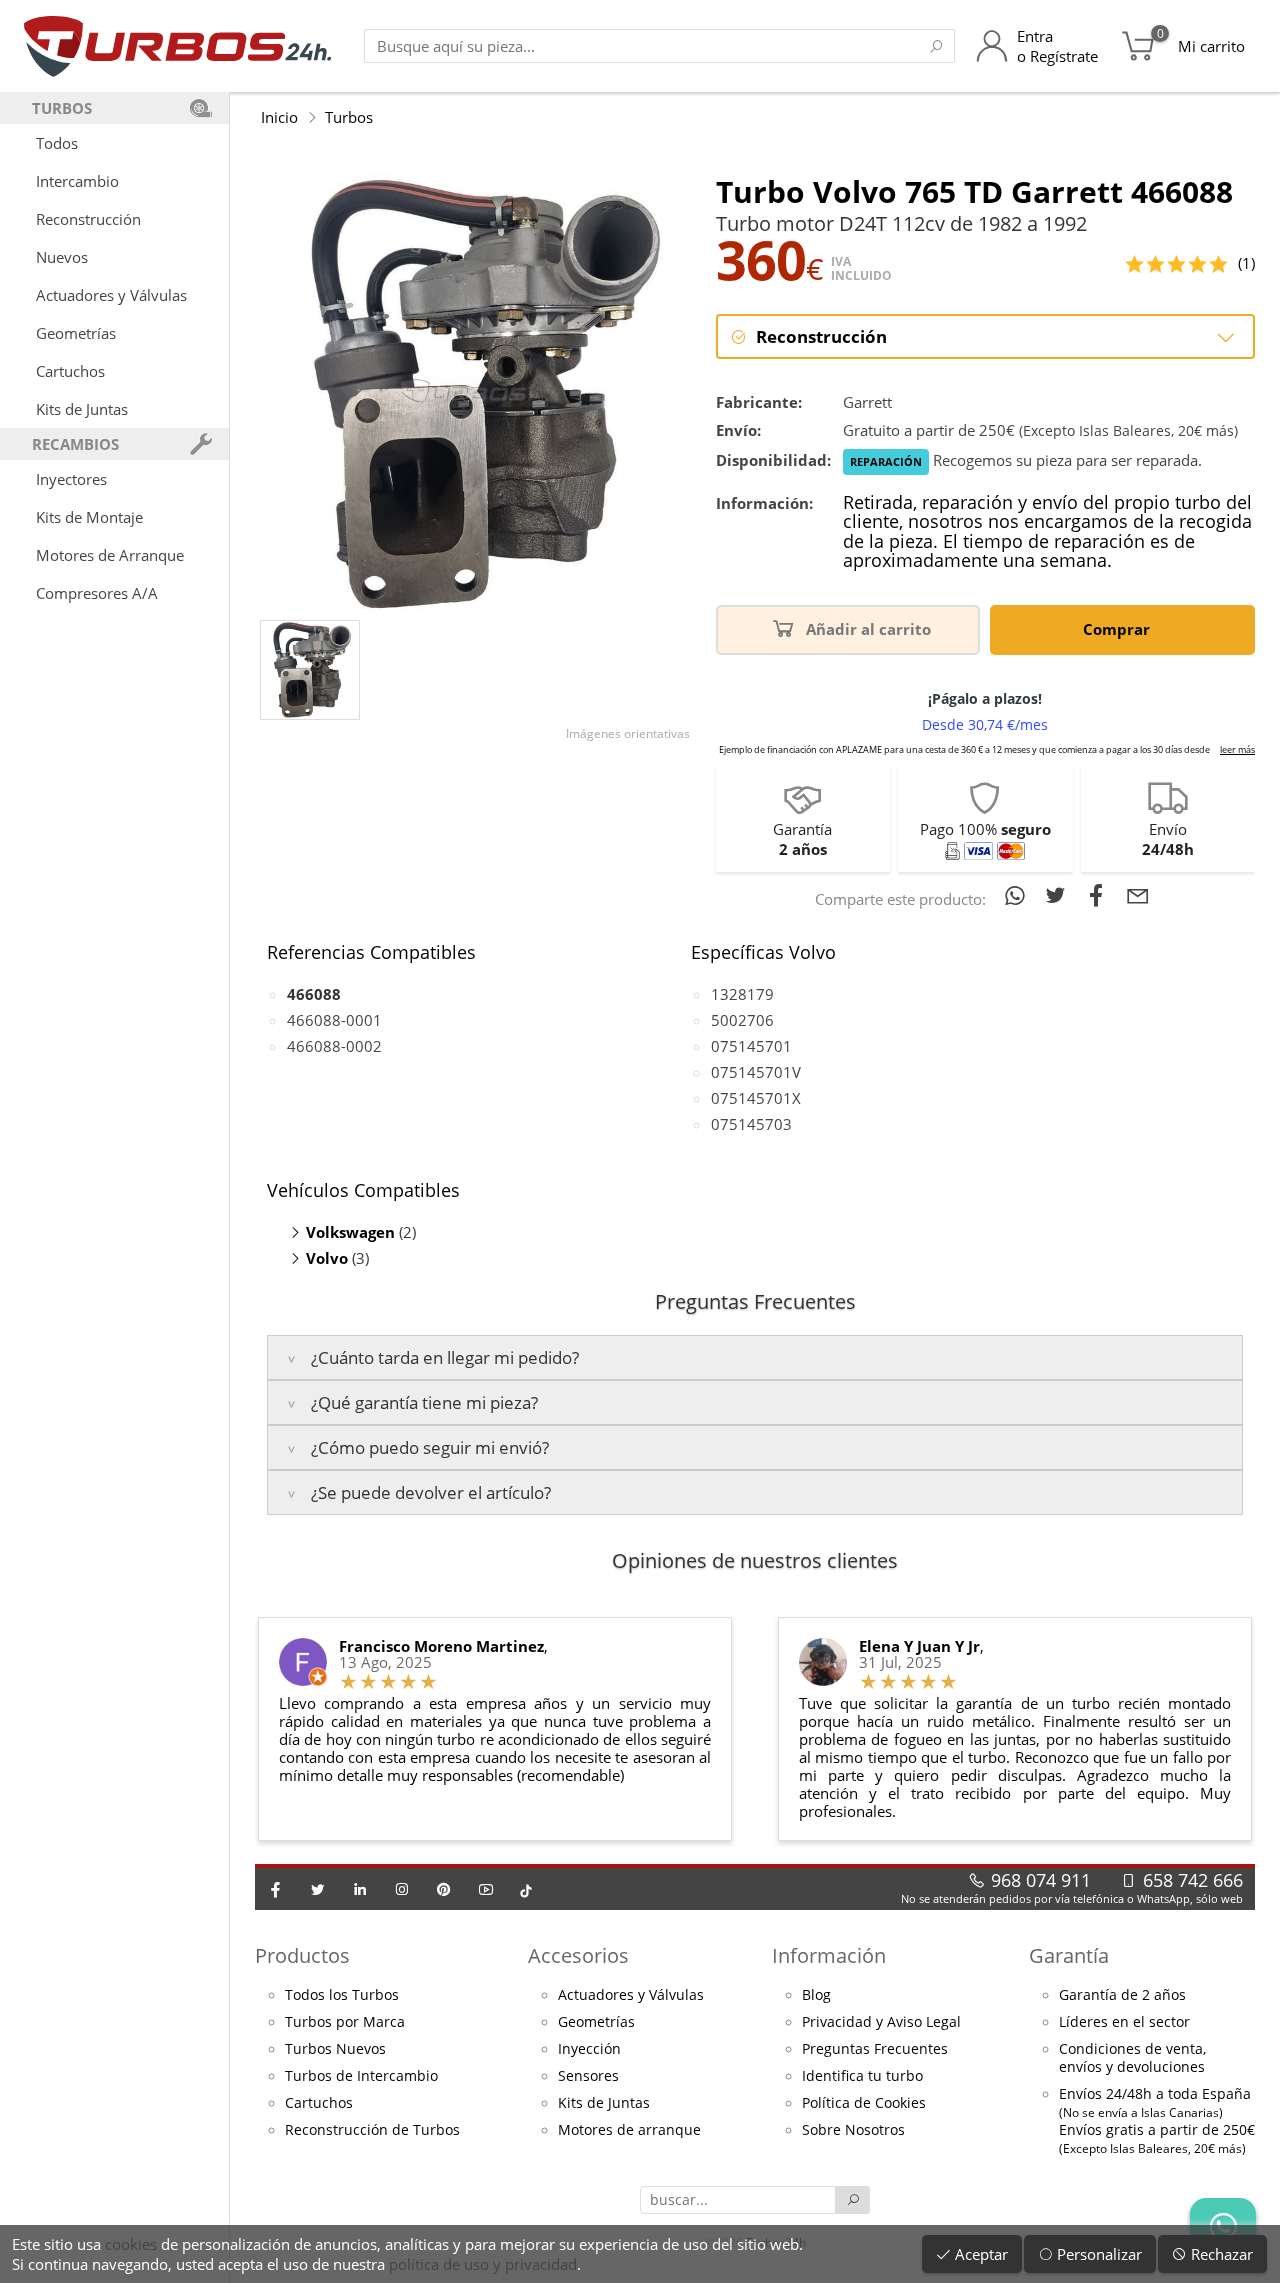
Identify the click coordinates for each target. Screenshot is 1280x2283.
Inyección (589, 2049)
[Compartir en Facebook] (1100, 895)
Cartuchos (70, 371)
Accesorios (578, 1955)
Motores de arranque (629, 2130)
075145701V (756, 1072)
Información (829, 1955)
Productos (302, 1955)
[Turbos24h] (177, 46)
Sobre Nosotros (853, 2130)
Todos (57, 143)
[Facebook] (276, 1889)
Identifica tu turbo (862, 2076)
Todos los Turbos (342, 1995)
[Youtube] (486, 1889)
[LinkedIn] (360, 1889)
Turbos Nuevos (335, 2049)
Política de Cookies (864, 2103)
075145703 (751, 1124)
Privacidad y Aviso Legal (881, 2022)
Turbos (349, 117)
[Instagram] (402, 1889)
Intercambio (77, 181)
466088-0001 (334, 1020)
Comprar (1118, 629)
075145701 (751, 1046)
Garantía (1069, 1955)
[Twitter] (318, 1889)
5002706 (742, 1020)
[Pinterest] (444, 1889)
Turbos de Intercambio (361, 2076)
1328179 (742, 994)
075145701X (756, 1098)
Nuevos (62, 257)
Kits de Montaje (89, 517)
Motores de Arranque (110, 555)
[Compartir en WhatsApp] (1018, 895)
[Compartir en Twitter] (1059, 895)
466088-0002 (334, 1046)
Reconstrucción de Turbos (372, 2130)
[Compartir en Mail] (1138, 895)
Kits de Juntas (82, 409)
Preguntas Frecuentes (875, 2049)
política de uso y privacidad (483, 2264)
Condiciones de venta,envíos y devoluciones (1132, 2058)
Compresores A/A (97, 593)
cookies (131, 2244)
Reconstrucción (88, 219)
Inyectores (71, 479)
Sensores (588, 2076)
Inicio (279, 117)
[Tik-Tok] (526, 1889)
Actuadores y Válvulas (111, 295)
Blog (816, 1995)
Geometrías (76, 333)
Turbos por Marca (345, 2022)
